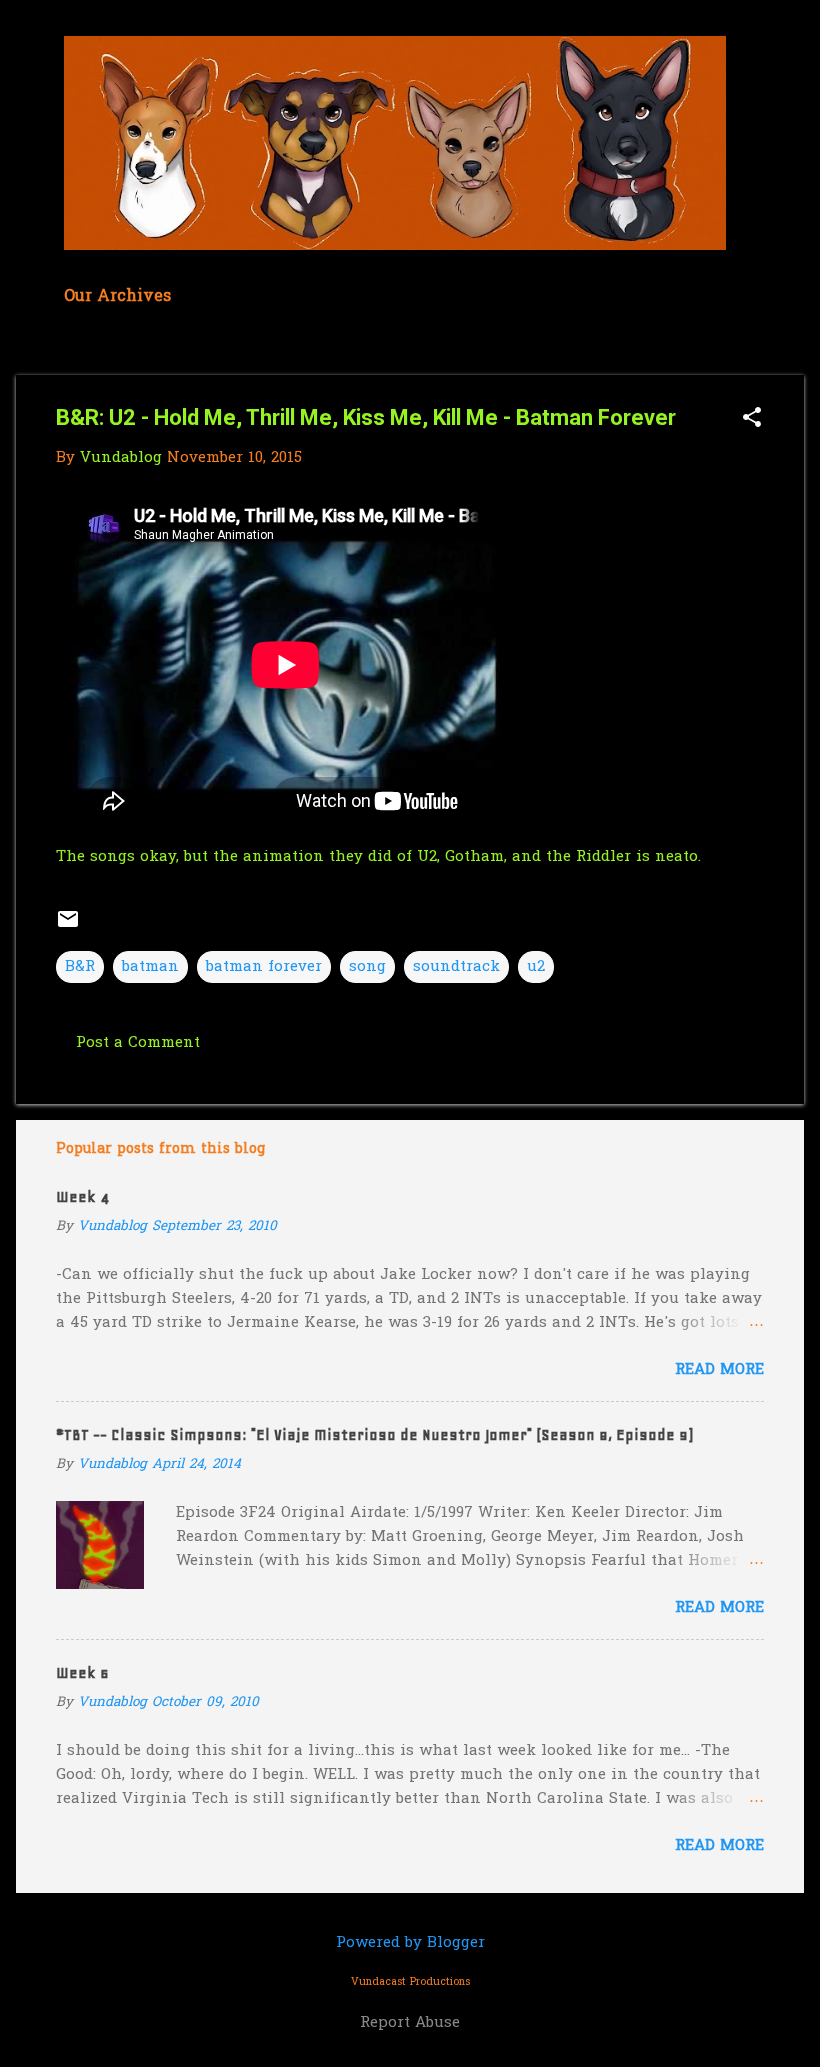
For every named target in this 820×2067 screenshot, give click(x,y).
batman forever (264, 967)
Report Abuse (410, 2023)
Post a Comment (138, 1043)
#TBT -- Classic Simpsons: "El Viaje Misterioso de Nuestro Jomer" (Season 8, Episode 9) (374, 1435)
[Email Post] (68, 927)
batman (150, 967)
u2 (536, 967)
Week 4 (82, 1197)
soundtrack (456, 967)
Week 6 (82, 1673)
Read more (719, 1370)
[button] (752, 419)
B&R (80, 967)
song (367, 967)
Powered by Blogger (410, 1943)
